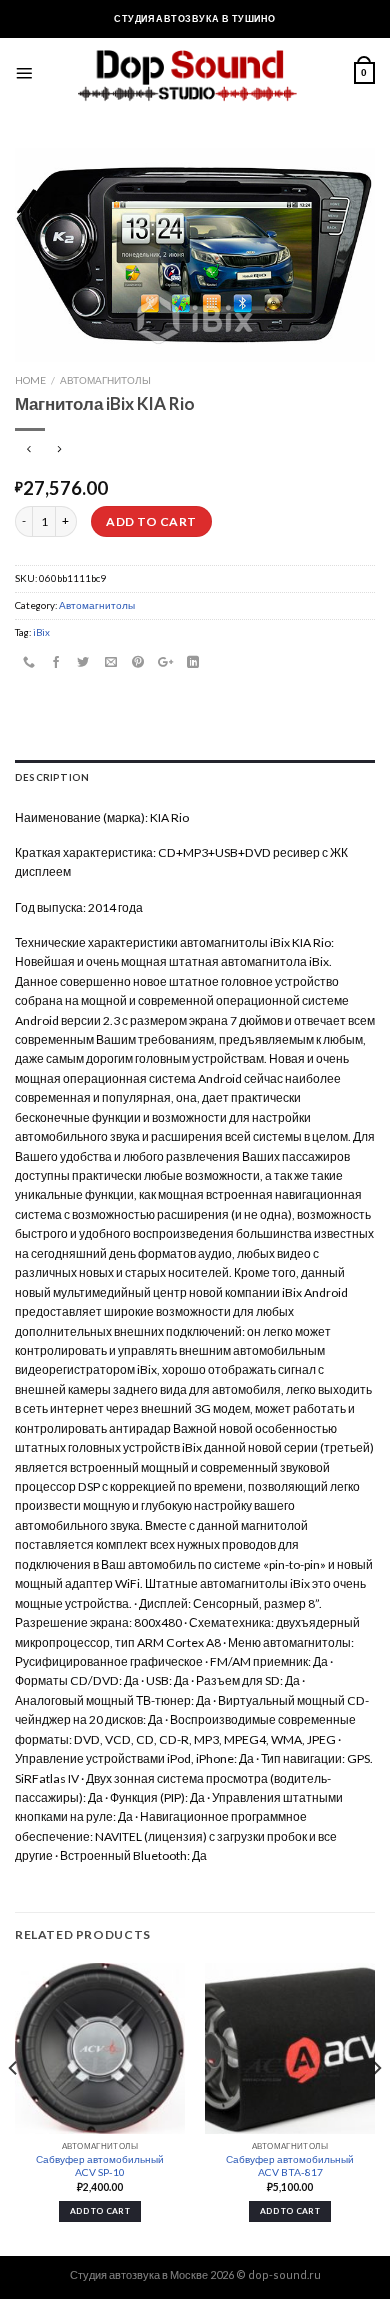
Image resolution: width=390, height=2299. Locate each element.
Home (30, 380)
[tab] (195, 778)
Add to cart (151, 521)
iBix (41, 632)
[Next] (376, 2107)
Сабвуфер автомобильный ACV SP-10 (100, 2165)
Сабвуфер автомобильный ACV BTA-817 (290, 2165)
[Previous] (14, 2107)
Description (52, 777)
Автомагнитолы (105, 380)
